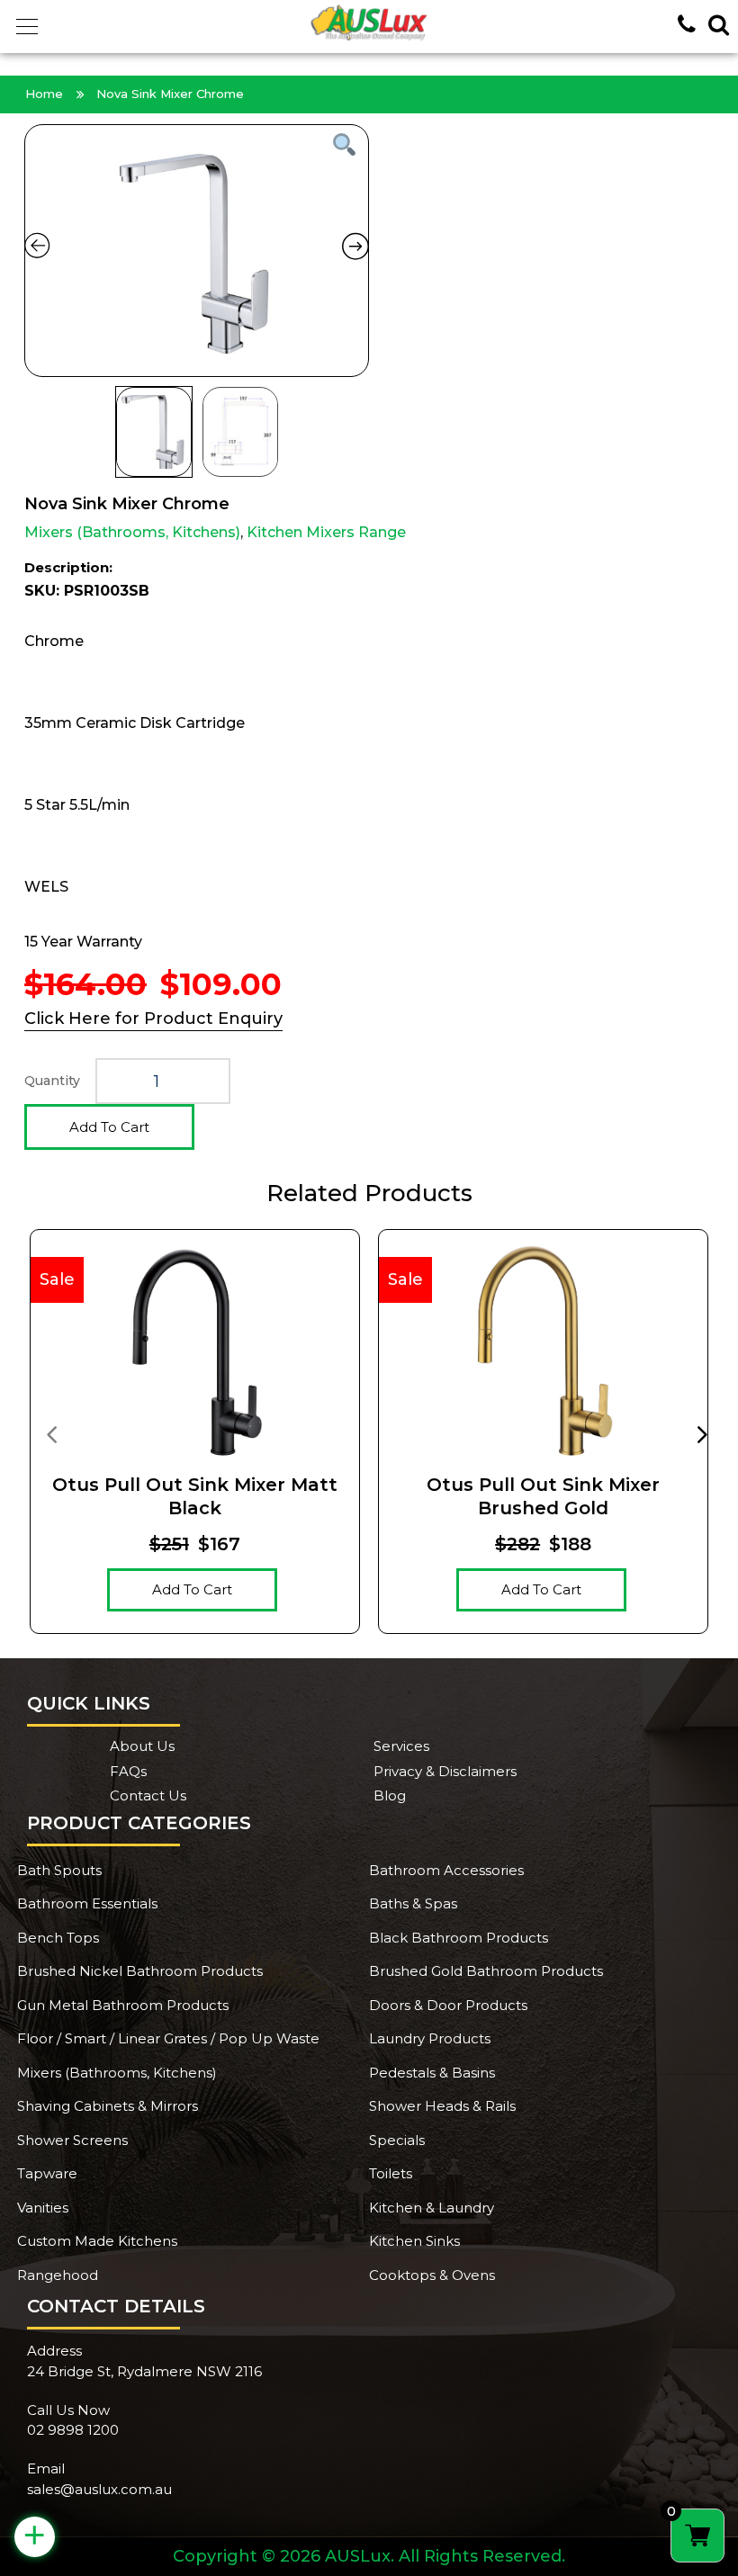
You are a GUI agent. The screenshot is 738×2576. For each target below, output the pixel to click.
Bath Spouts (59, 1870)
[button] (27, 27)
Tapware (47, 2173)
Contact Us (148, 1795)
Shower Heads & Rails (442, 2106)
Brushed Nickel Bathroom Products (140, 1971)
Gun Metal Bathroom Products (123, 2005)
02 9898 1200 (73, 2430)
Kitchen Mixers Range (326, 532)
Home (44, 94)
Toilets (391, 2173)
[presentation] (51, 1433)
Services (401, 1746)
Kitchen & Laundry (432, 2208)
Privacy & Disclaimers (445, 1771)
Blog (390, 1795)
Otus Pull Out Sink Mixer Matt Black (195, 1496)
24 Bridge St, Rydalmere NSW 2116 (144, 2371)
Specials (397, 2140)
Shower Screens (72, 2140)
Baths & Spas (413, 1903)
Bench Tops (58, 1938)
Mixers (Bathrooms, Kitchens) (132, 532)
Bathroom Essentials (87, 1903)
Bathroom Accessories (446, 1870)
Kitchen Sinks (414, 2241)
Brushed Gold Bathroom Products (486, 1971)
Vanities (43, 2208)
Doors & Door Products (448, 2005)
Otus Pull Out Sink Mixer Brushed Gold (543, 1496)
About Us (142, 1746)
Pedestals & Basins (432, 2073)
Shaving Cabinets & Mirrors (108, 2106)
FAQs (128, 1771)
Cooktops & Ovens (432, 2275)
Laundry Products (430, 2038)
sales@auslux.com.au (99, 2489)
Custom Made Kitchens (97, 2241)
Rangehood (58, 2275)
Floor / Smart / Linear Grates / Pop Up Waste (168, 2038)
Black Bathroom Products (459, 1938)
